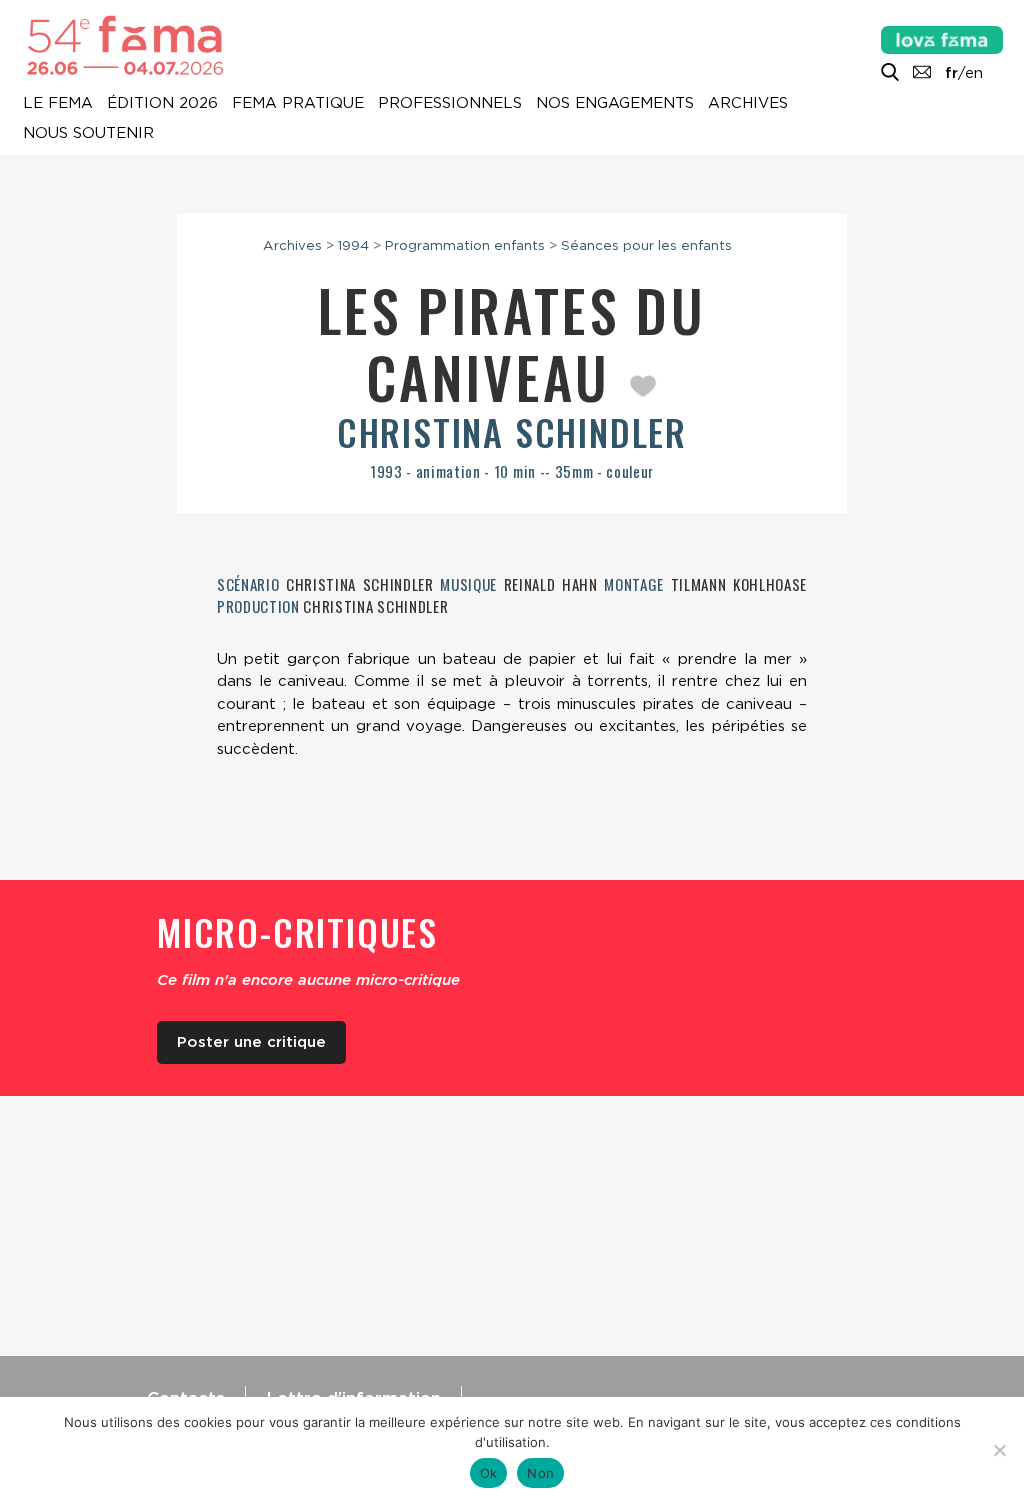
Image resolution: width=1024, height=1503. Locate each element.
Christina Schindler (512, 431)
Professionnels (450, 104)
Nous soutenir (88, 134)
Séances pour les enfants (646, 245)
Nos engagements (615, 104)
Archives (748, 104)
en (974, 73)
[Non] (999, 1450)
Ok (489, 1473)
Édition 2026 (162, 104)
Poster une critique (251, 1042)
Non (540, 1473)
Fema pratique (298, 104)
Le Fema (58, 104)
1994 (353, 245)
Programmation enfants (465, 245)
